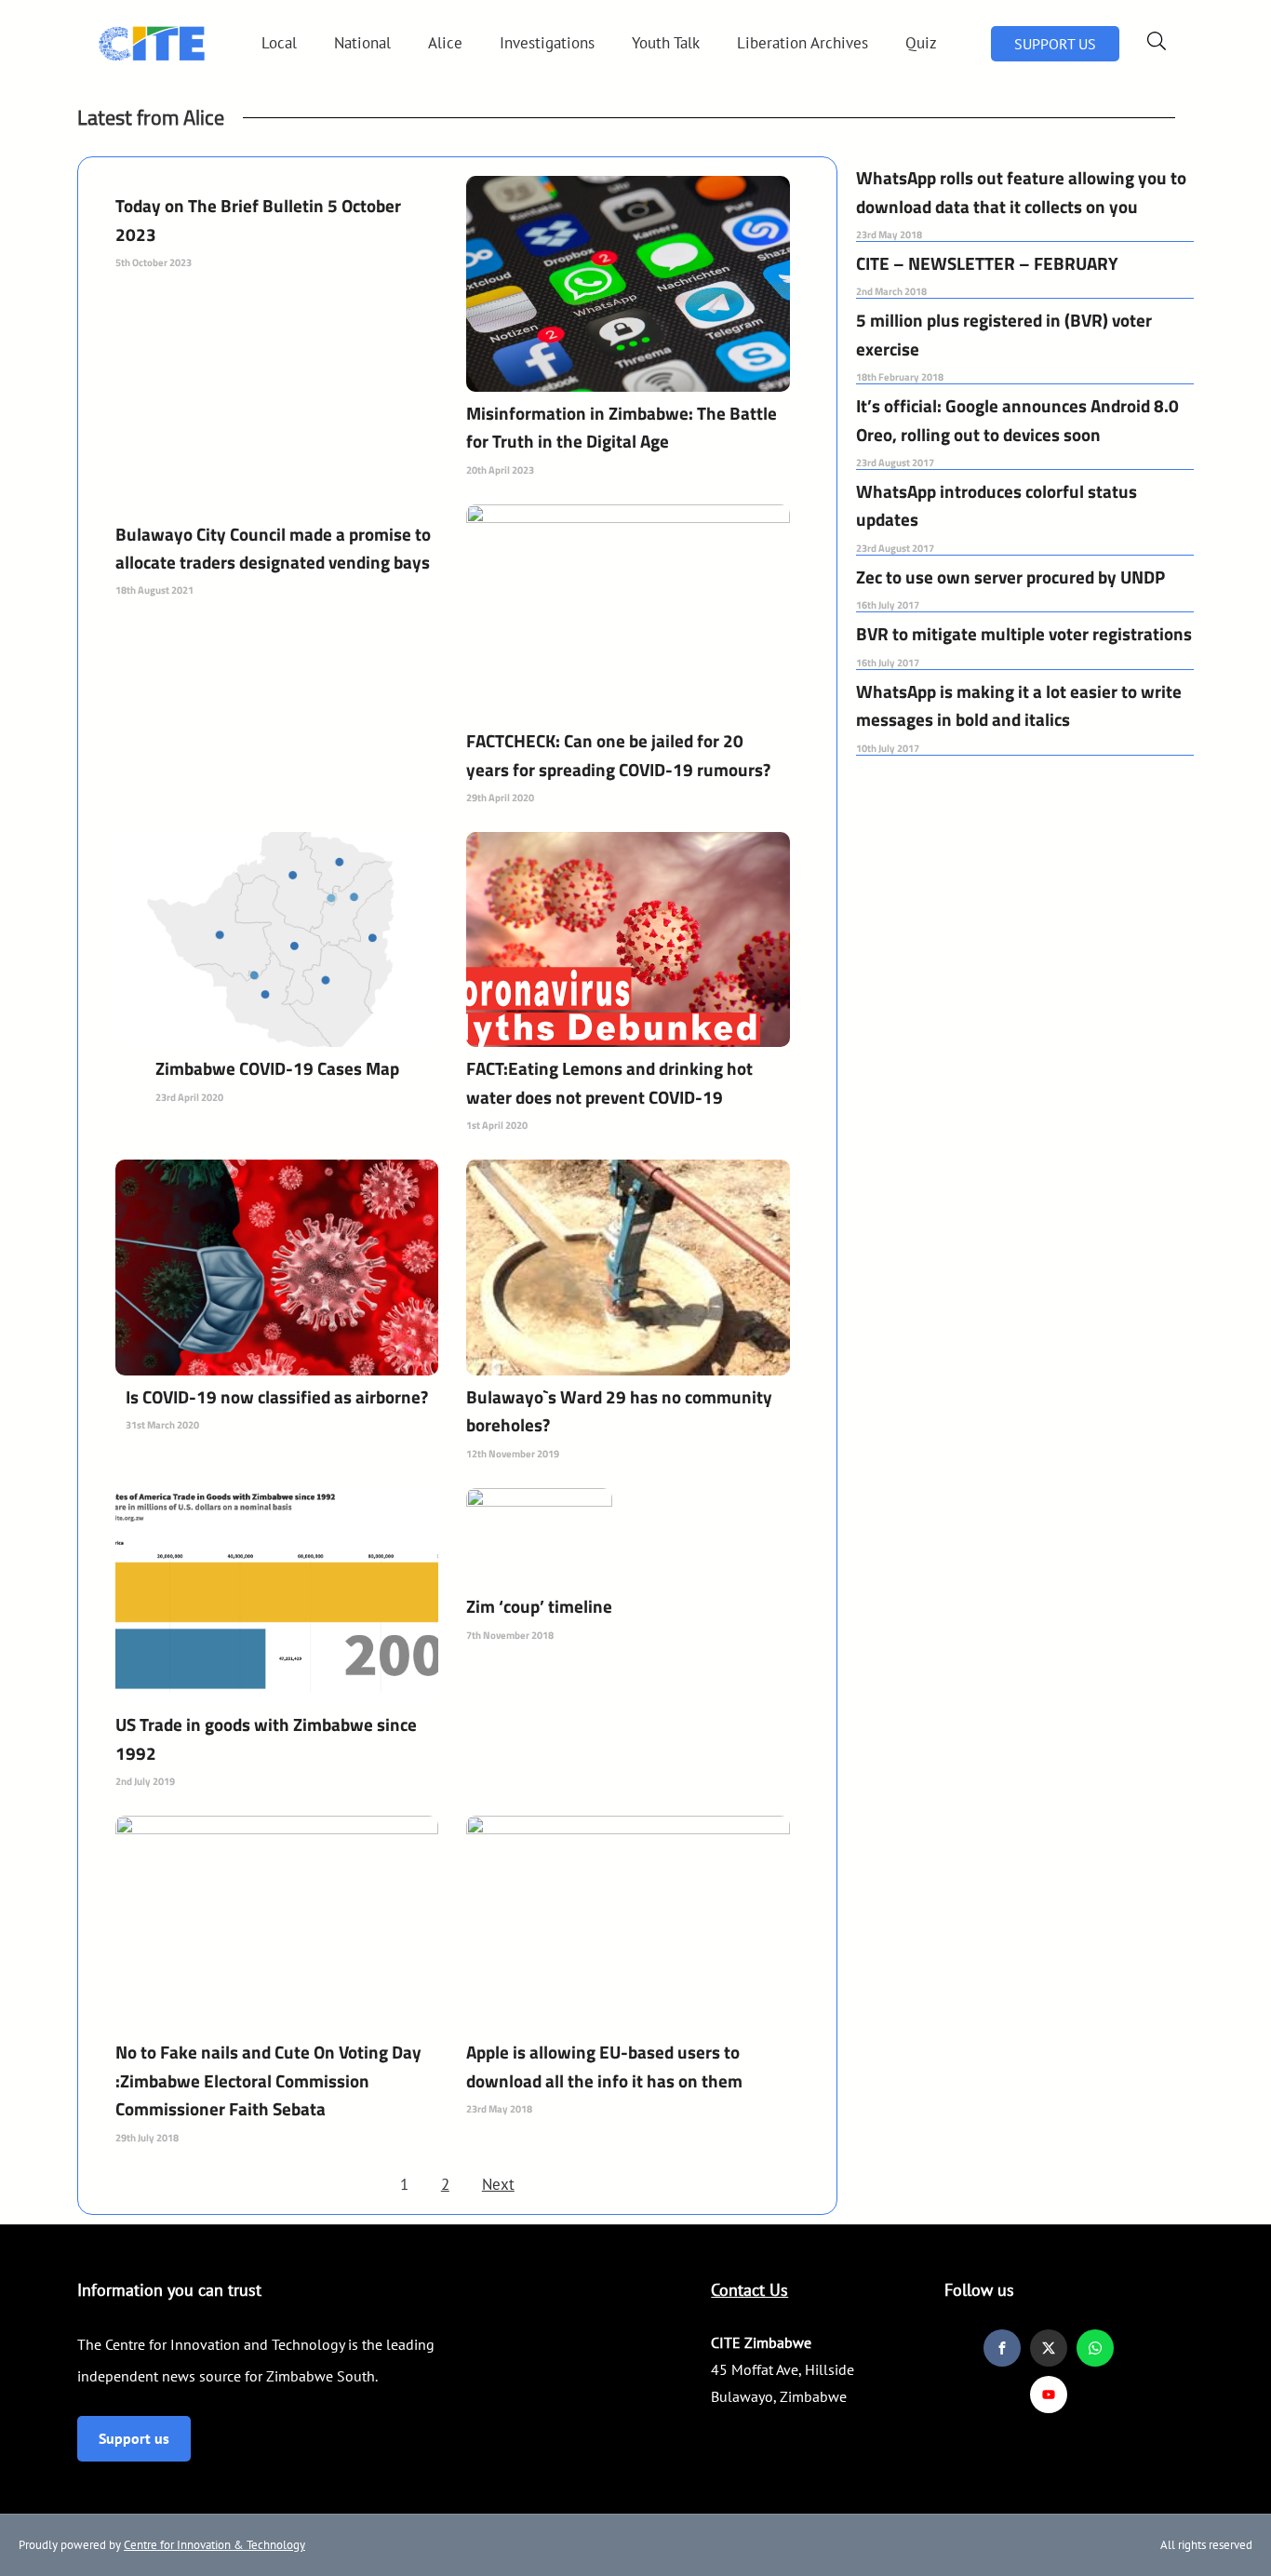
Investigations (547, 43)
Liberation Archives (803, 43)
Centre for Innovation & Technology (214, 2545)
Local (279, 43)
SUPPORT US (1055, 44)
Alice (445, 43)
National (362, 43)
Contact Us (749, 2290)
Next (498, 2184)
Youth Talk (666, 43)
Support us (134, 2438)
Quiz (921, 43)
